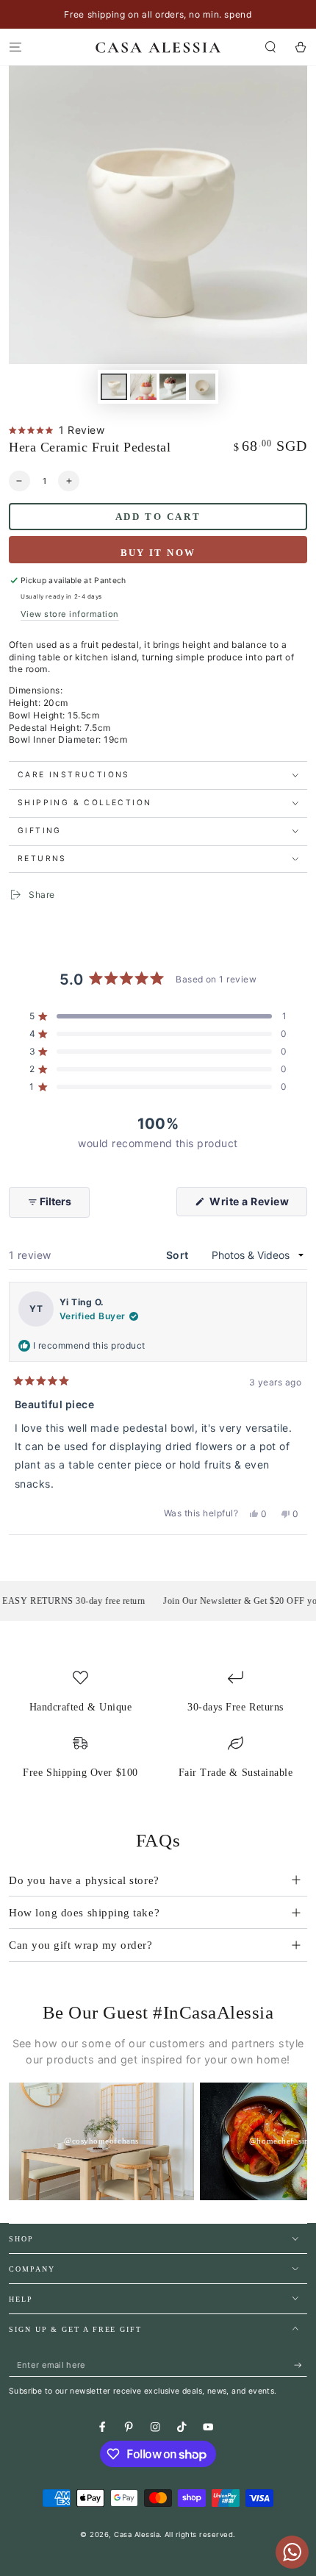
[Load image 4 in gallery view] (202, 387)
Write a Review (257, 1205)
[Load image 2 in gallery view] (143, 387)
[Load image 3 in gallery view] (172, 387)
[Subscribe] (301, 2365)
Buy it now (158, 553)
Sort (179, 1255)
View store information (70, 614)
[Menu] (15, 47)
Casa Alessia (137, 2534)
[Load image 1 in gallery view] (114, 387)
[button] (270, 47)
